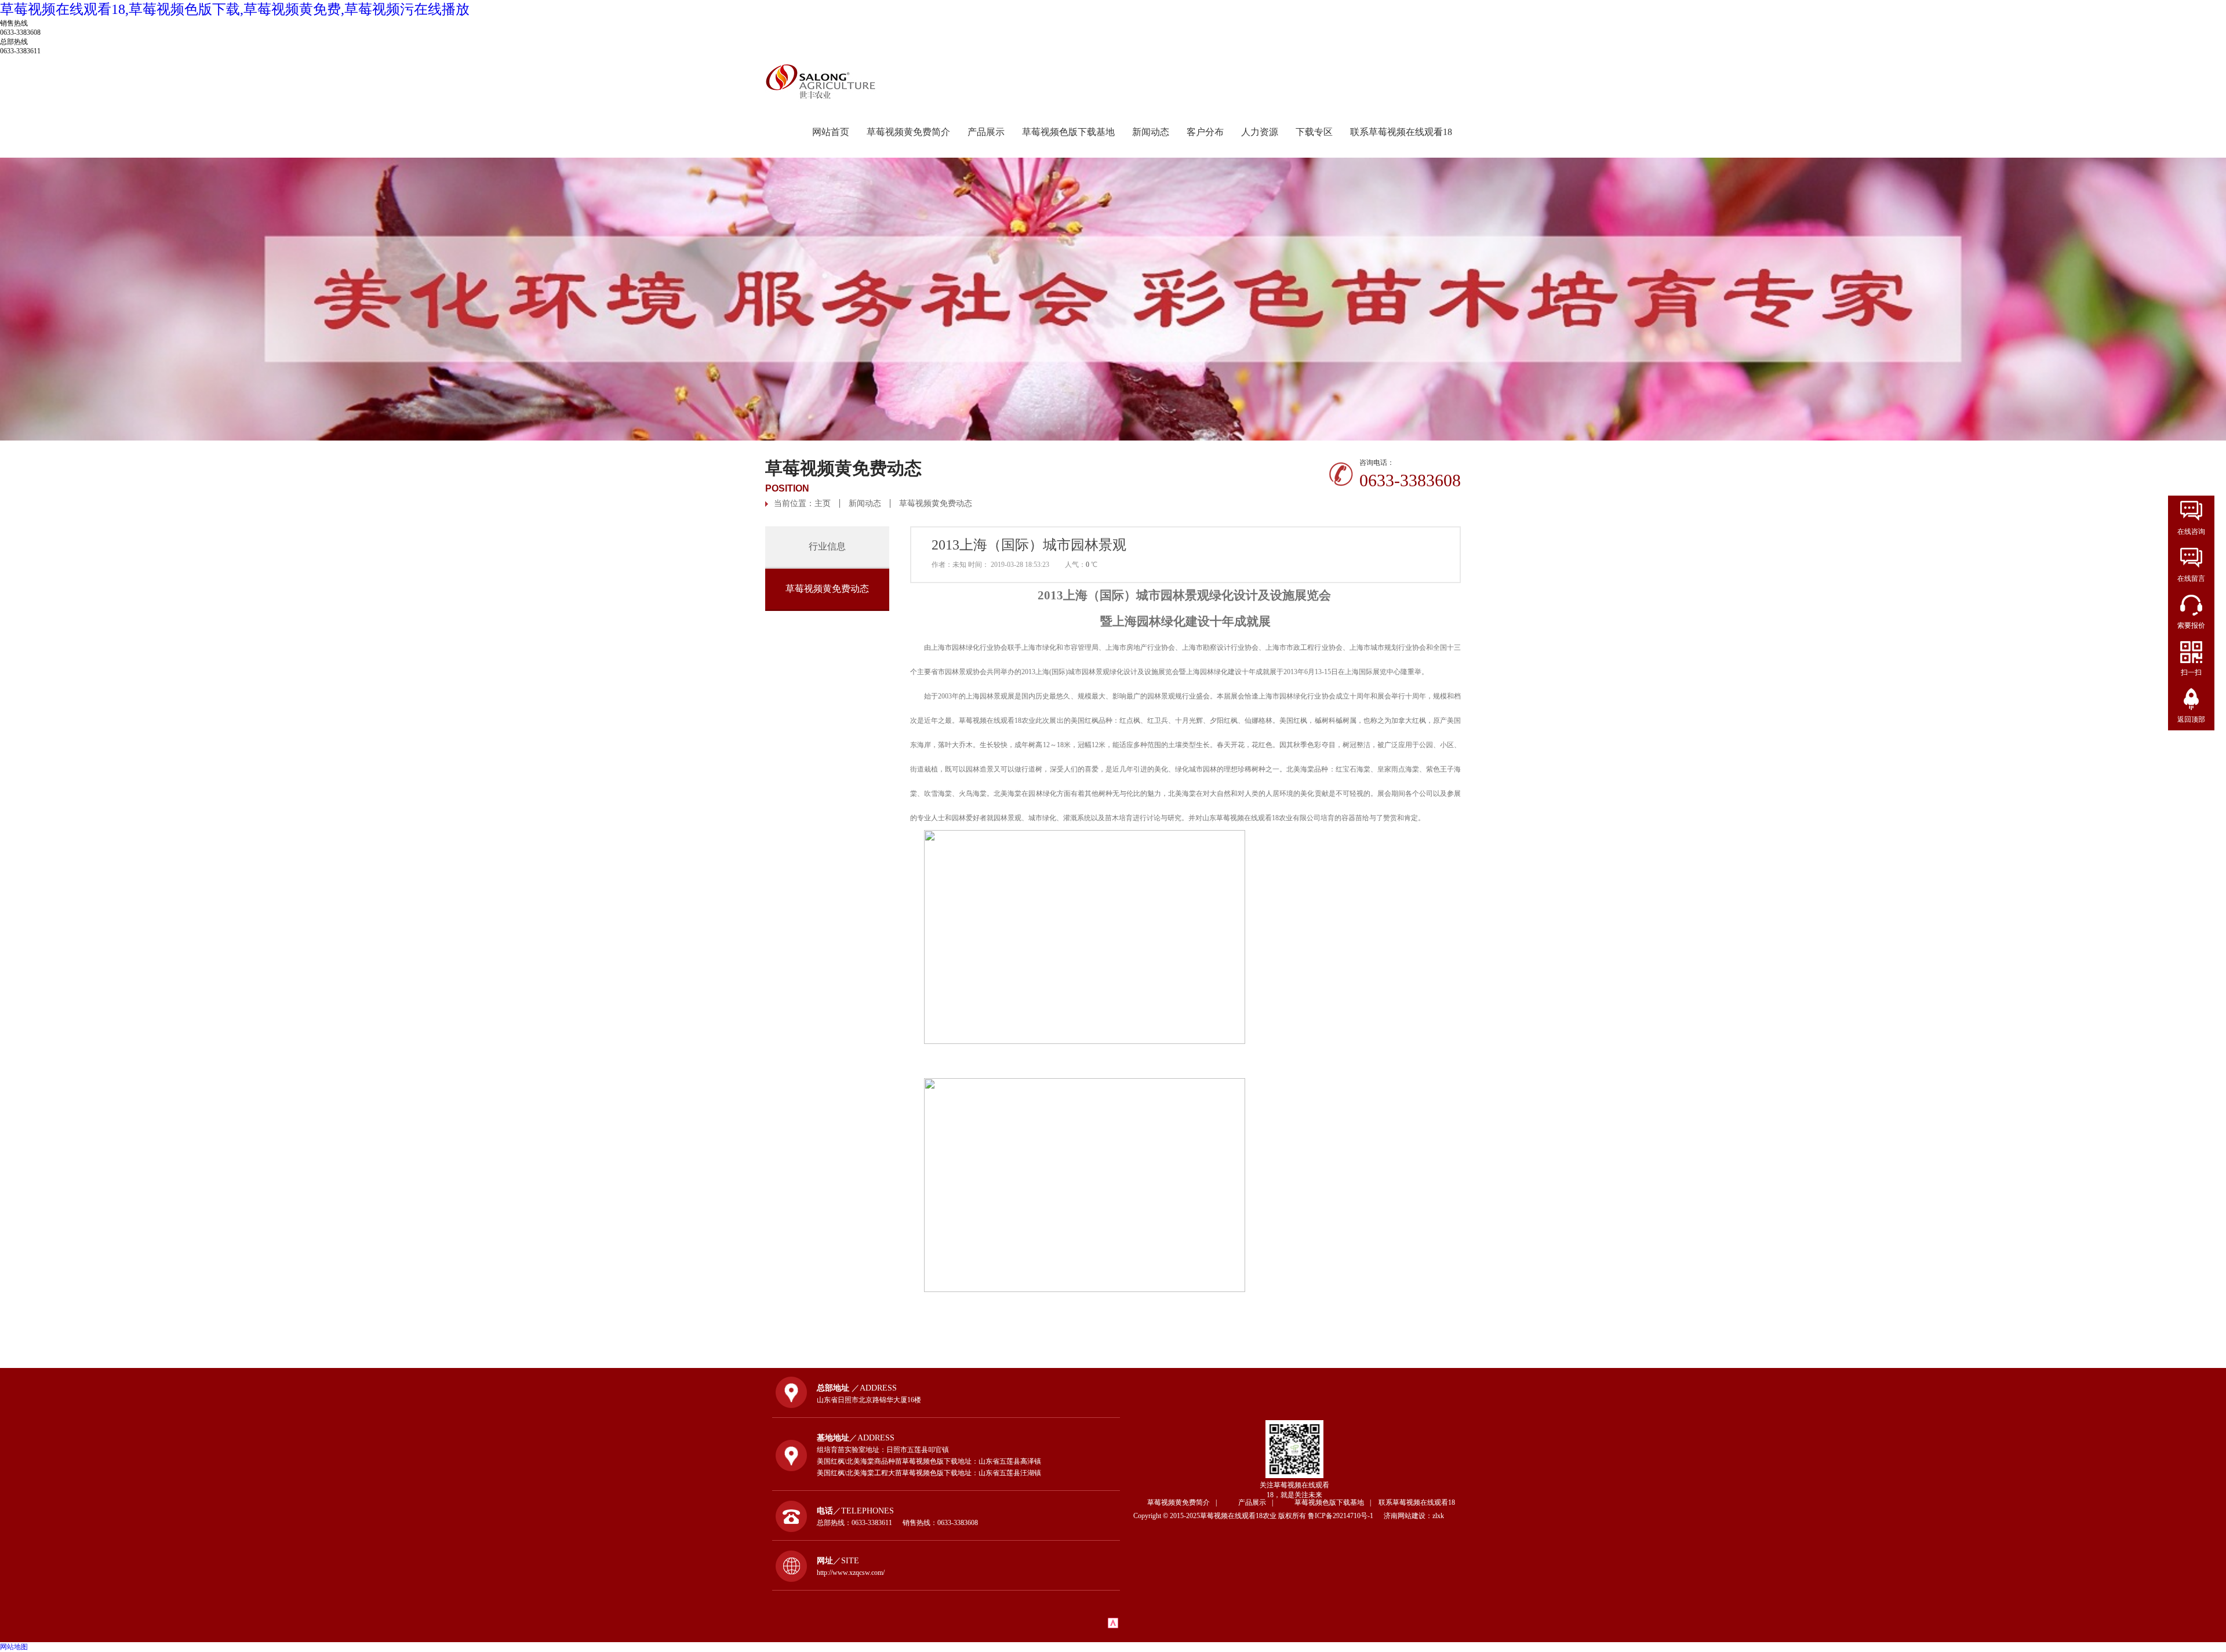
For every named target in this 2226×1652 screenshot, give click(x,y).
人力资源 (1260, 132)
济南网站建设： (1408, 1516)
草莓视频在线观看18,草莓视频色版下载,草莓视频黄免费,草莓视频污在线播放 (235, 9)
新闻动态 (1151, 132)
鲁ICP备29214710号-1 (1345, 1516)
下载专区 (1314, 132)
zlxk (1438, 1516)
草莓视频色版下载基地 (1068, 132)
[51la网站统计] (1113, 1626)
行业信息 (827, 546)
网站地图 (14, 1647)
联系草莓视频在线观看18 (1401, 132)
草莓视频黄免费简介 (908, 132)
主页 (823, 503)
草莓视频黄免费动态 (936, 503)
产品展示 (986, 132)
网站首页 (831, 132)
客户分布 (1205, 132)
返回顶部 (2191, 719)
